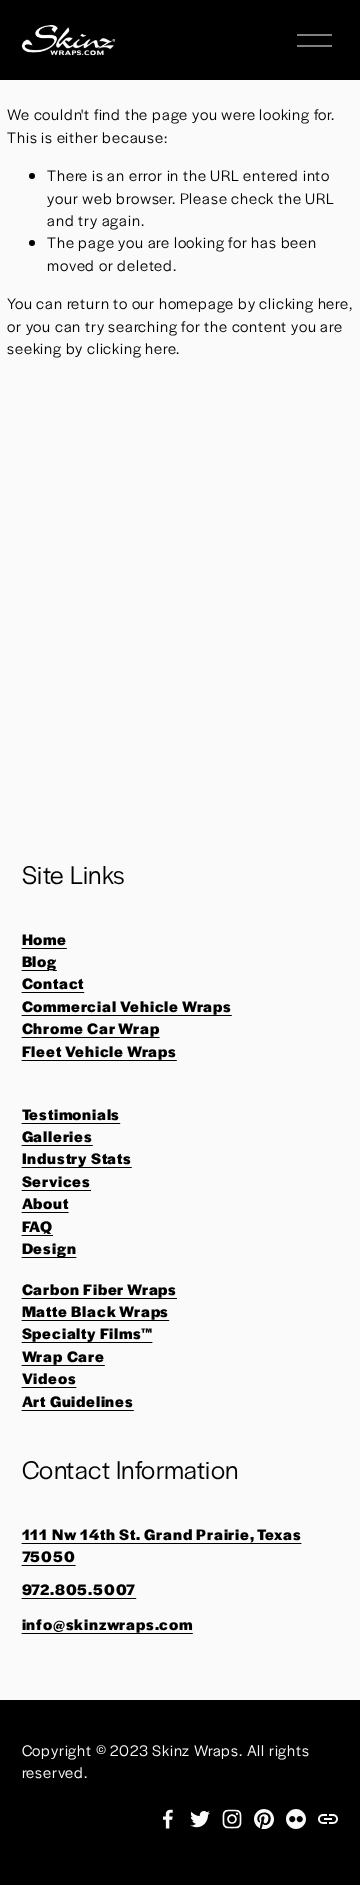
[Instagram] (232, 1819)
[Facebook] (168, 1819)
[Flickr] (296, 1819)
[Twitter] (200, 1819)
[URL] (328, 1819)
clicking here (303, 302)
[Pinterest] (264, 1819)
